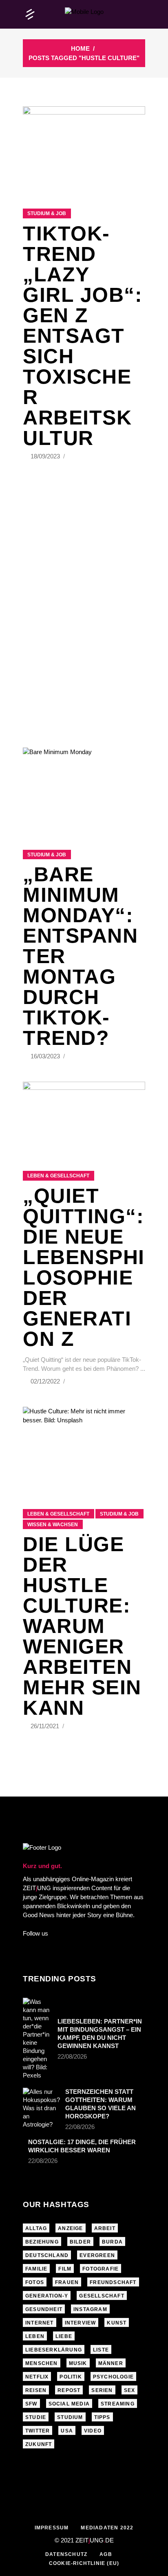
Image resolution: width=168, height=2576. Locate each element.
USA (67, 2431)
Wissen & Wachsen (53, 1525)
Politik (71, 2377)
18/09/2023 (46, 456)
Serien (102, 2390)
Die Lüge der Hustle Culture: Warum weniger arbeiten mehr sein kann (82, 1626)
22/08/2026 (72, 2056)
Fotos (35, 2282)
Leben (35, 2336)
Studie (36, 2417)
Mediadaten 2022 (107, 2528)
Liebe (64, 2336)
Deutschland (47, 2255)
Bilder (80, 2242)
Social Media (69, 2404)
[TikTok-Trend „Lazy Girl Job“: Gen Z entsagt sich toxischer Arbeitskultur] (84, 147)
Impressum (52, 2528)
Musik (78, 2363)
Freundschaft (113, 2282)
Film (65, 2269)
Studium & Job (47, 213)
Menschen (42, 2363)
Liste (101, 2350)
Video (93, 2431)
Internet (40, 2323)
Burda (112, 2242)
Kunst (117, 2323)
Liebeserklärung (54, 2350)
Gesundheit (44, 2309)
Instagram (90, 2309)
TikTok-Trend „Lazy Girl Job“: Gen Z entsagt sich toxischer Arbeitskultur (83, 336)
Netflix (37, 2377)
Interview (81, 2323)
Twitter (38, 2431)
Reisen (36, 2390)
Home (80, 48)
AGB (106, 2554)
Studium (70, 2417)
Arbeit (105, 2228)
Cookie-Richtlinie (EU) (84, 2563)
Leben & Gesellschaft (58, 1176)
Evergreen (97, 2255)
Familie (36, 2269)
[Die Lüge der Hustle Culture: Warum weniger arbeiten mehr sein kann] (84, 1448)
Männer (111, 2363)
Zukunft (39, 2444)
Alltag (36, 2228)
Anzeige (70, 2228)
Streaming (118, 2404)
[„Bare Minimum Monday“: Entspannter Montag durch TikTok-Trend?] (84, 788)
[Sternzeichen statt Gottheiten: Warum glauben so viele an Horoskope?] (41, 2108)
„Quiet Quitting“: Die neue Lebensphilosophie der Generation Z (84, 1267)
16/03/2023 (46, 1056)
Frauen (67, 2282)
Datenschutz (66, 2554)
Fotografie (101, 2269)
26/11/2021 (46, 1726)
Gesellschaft (102, 2296)
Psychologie (113, 2377)
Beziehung (42, 2242)
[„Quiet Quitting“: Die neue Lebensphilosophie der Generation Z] (84, 1116)
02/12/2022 (46, 1381)
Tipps (102, 2417)
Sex (130, 2390)
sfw (31, 2404)
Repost (69, 2390)
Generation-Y (47, 2296)
